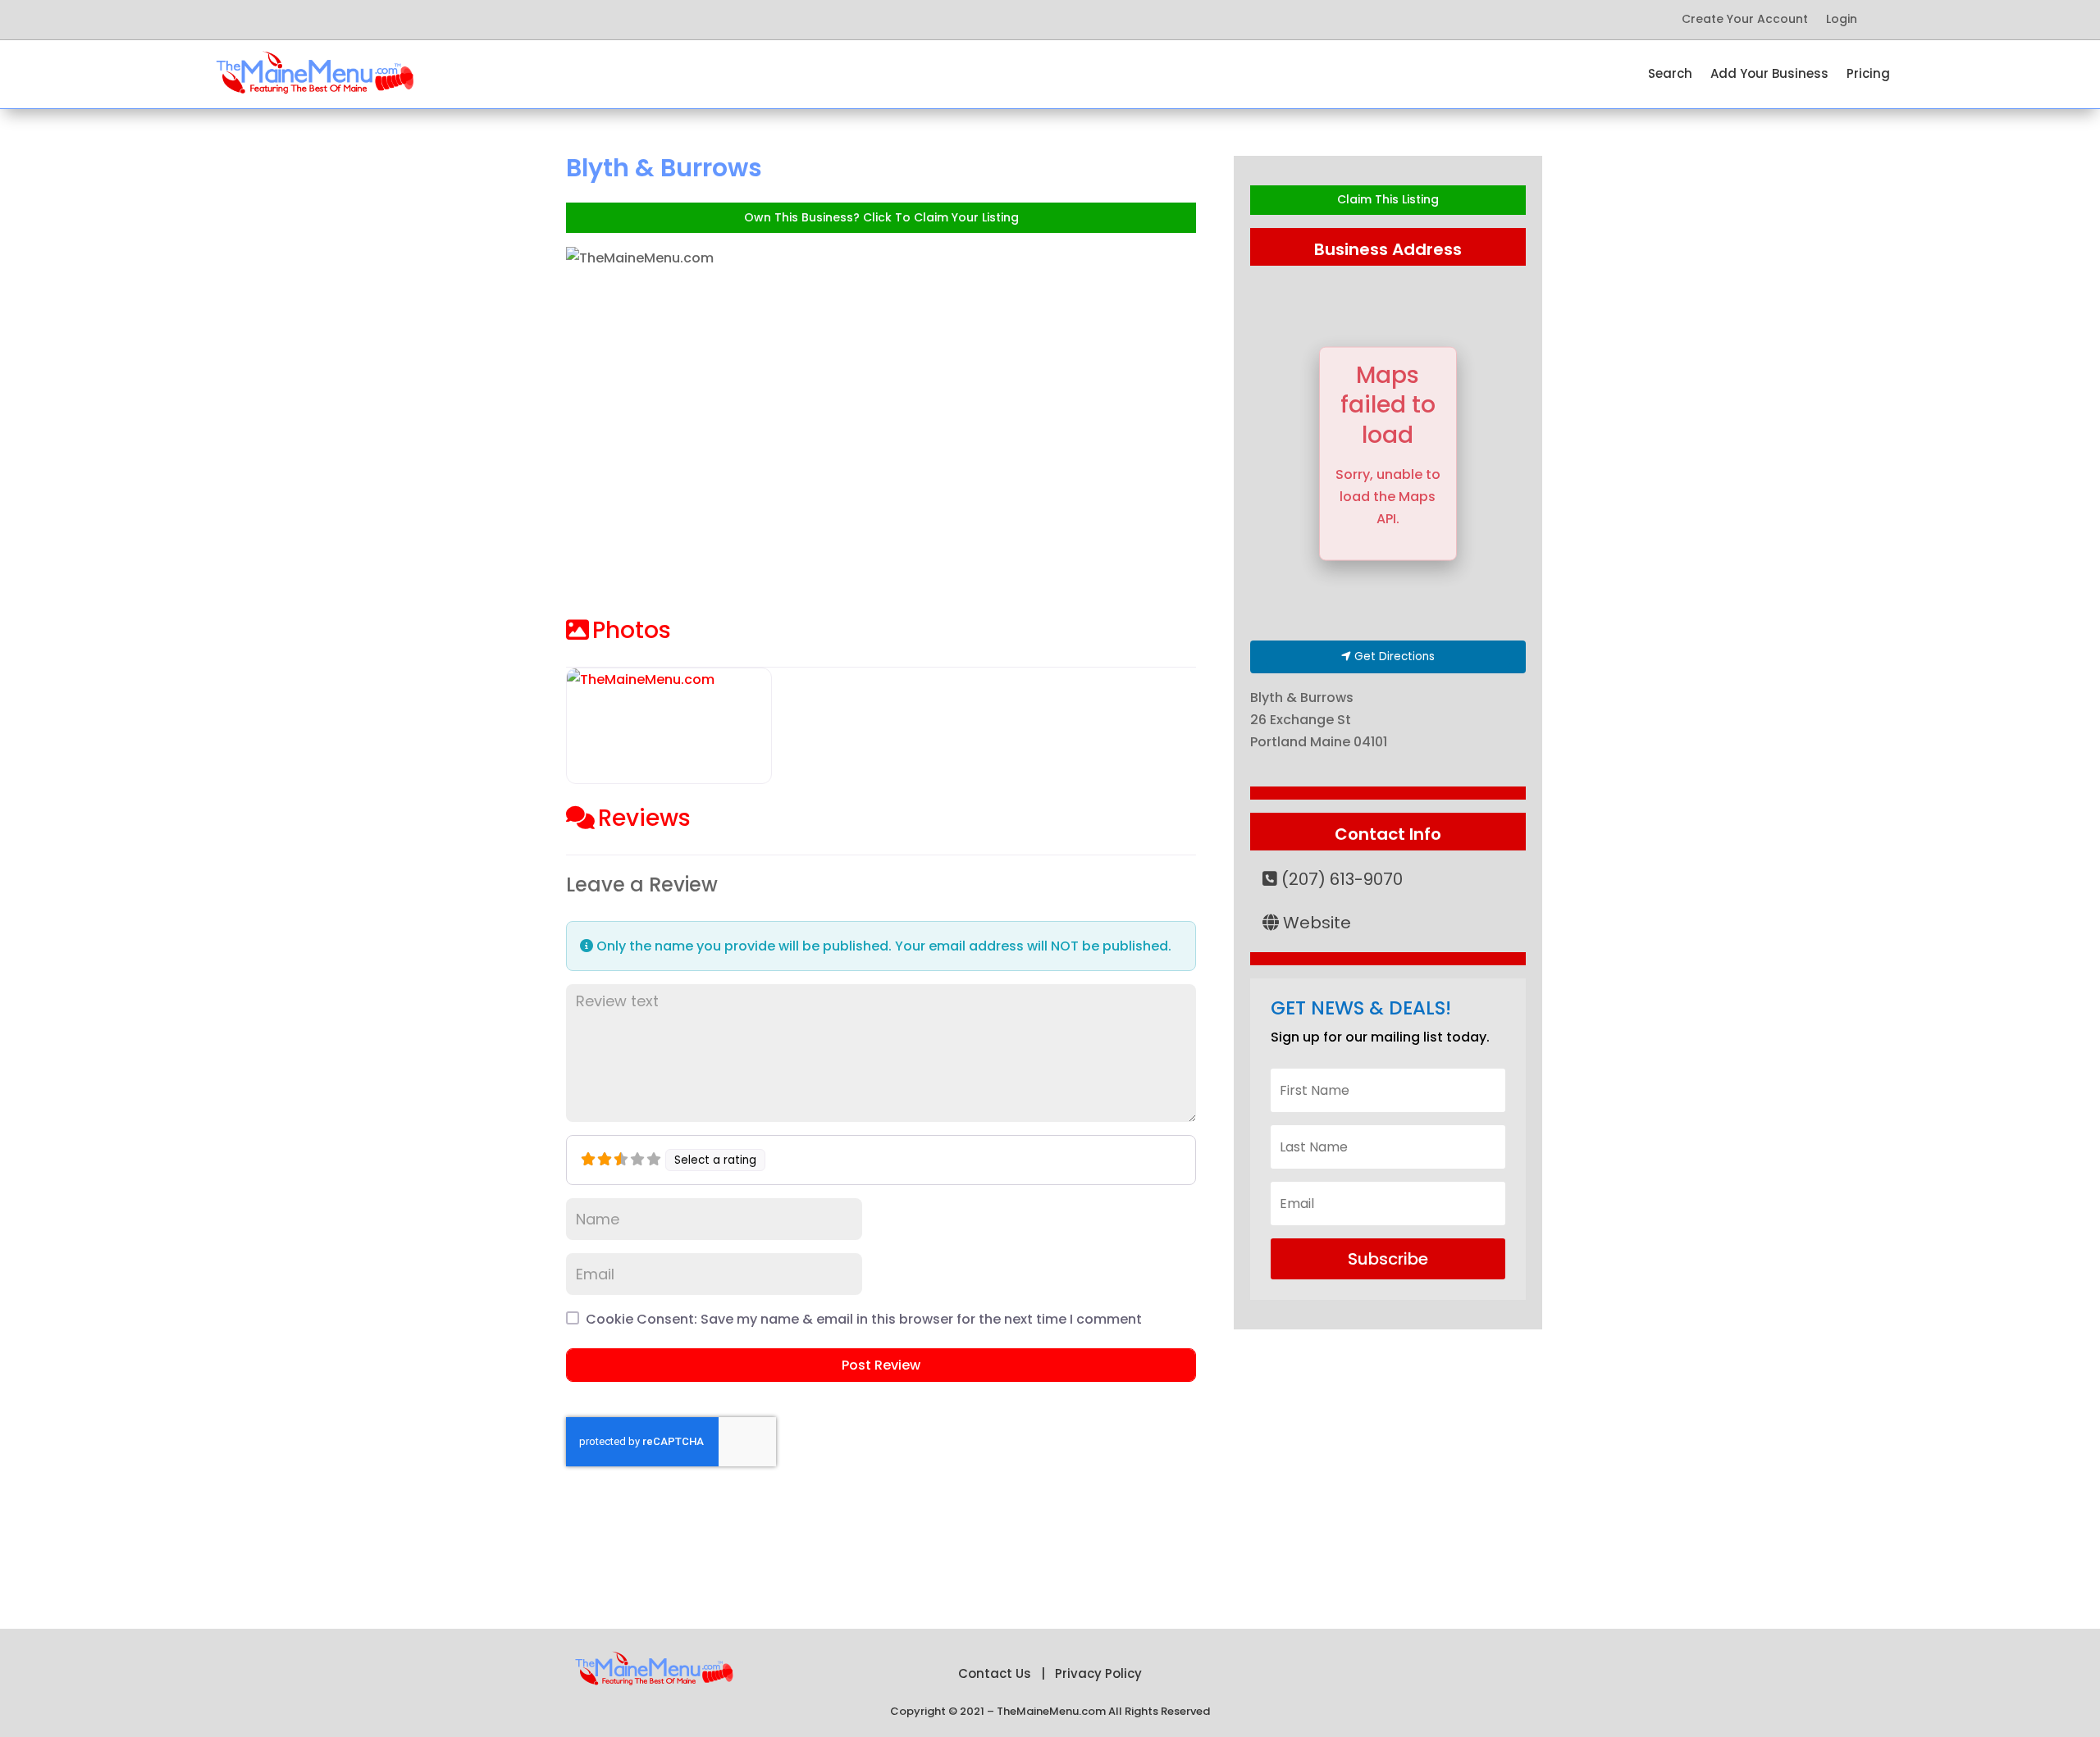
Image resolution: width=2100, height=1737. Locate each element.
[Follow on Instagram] (387, 20)
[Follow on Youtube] (354, 20)
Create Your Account (1745, 20)
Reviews (644, 818)
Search (1670, 75)
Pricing (1868, 75)
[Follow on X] (289, 20)
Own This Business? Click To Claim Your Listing (881, 217)
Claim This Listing (1388, 199)
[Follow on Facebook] (256, 20)
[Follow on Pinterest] (322, 20)
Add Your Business (1769, 75)
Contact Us (995, 1673)
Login (1842, 20)
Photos (632, 630)
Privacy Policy (1098, 1673)
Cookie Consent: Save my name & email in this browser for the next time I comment (864, 1319)
